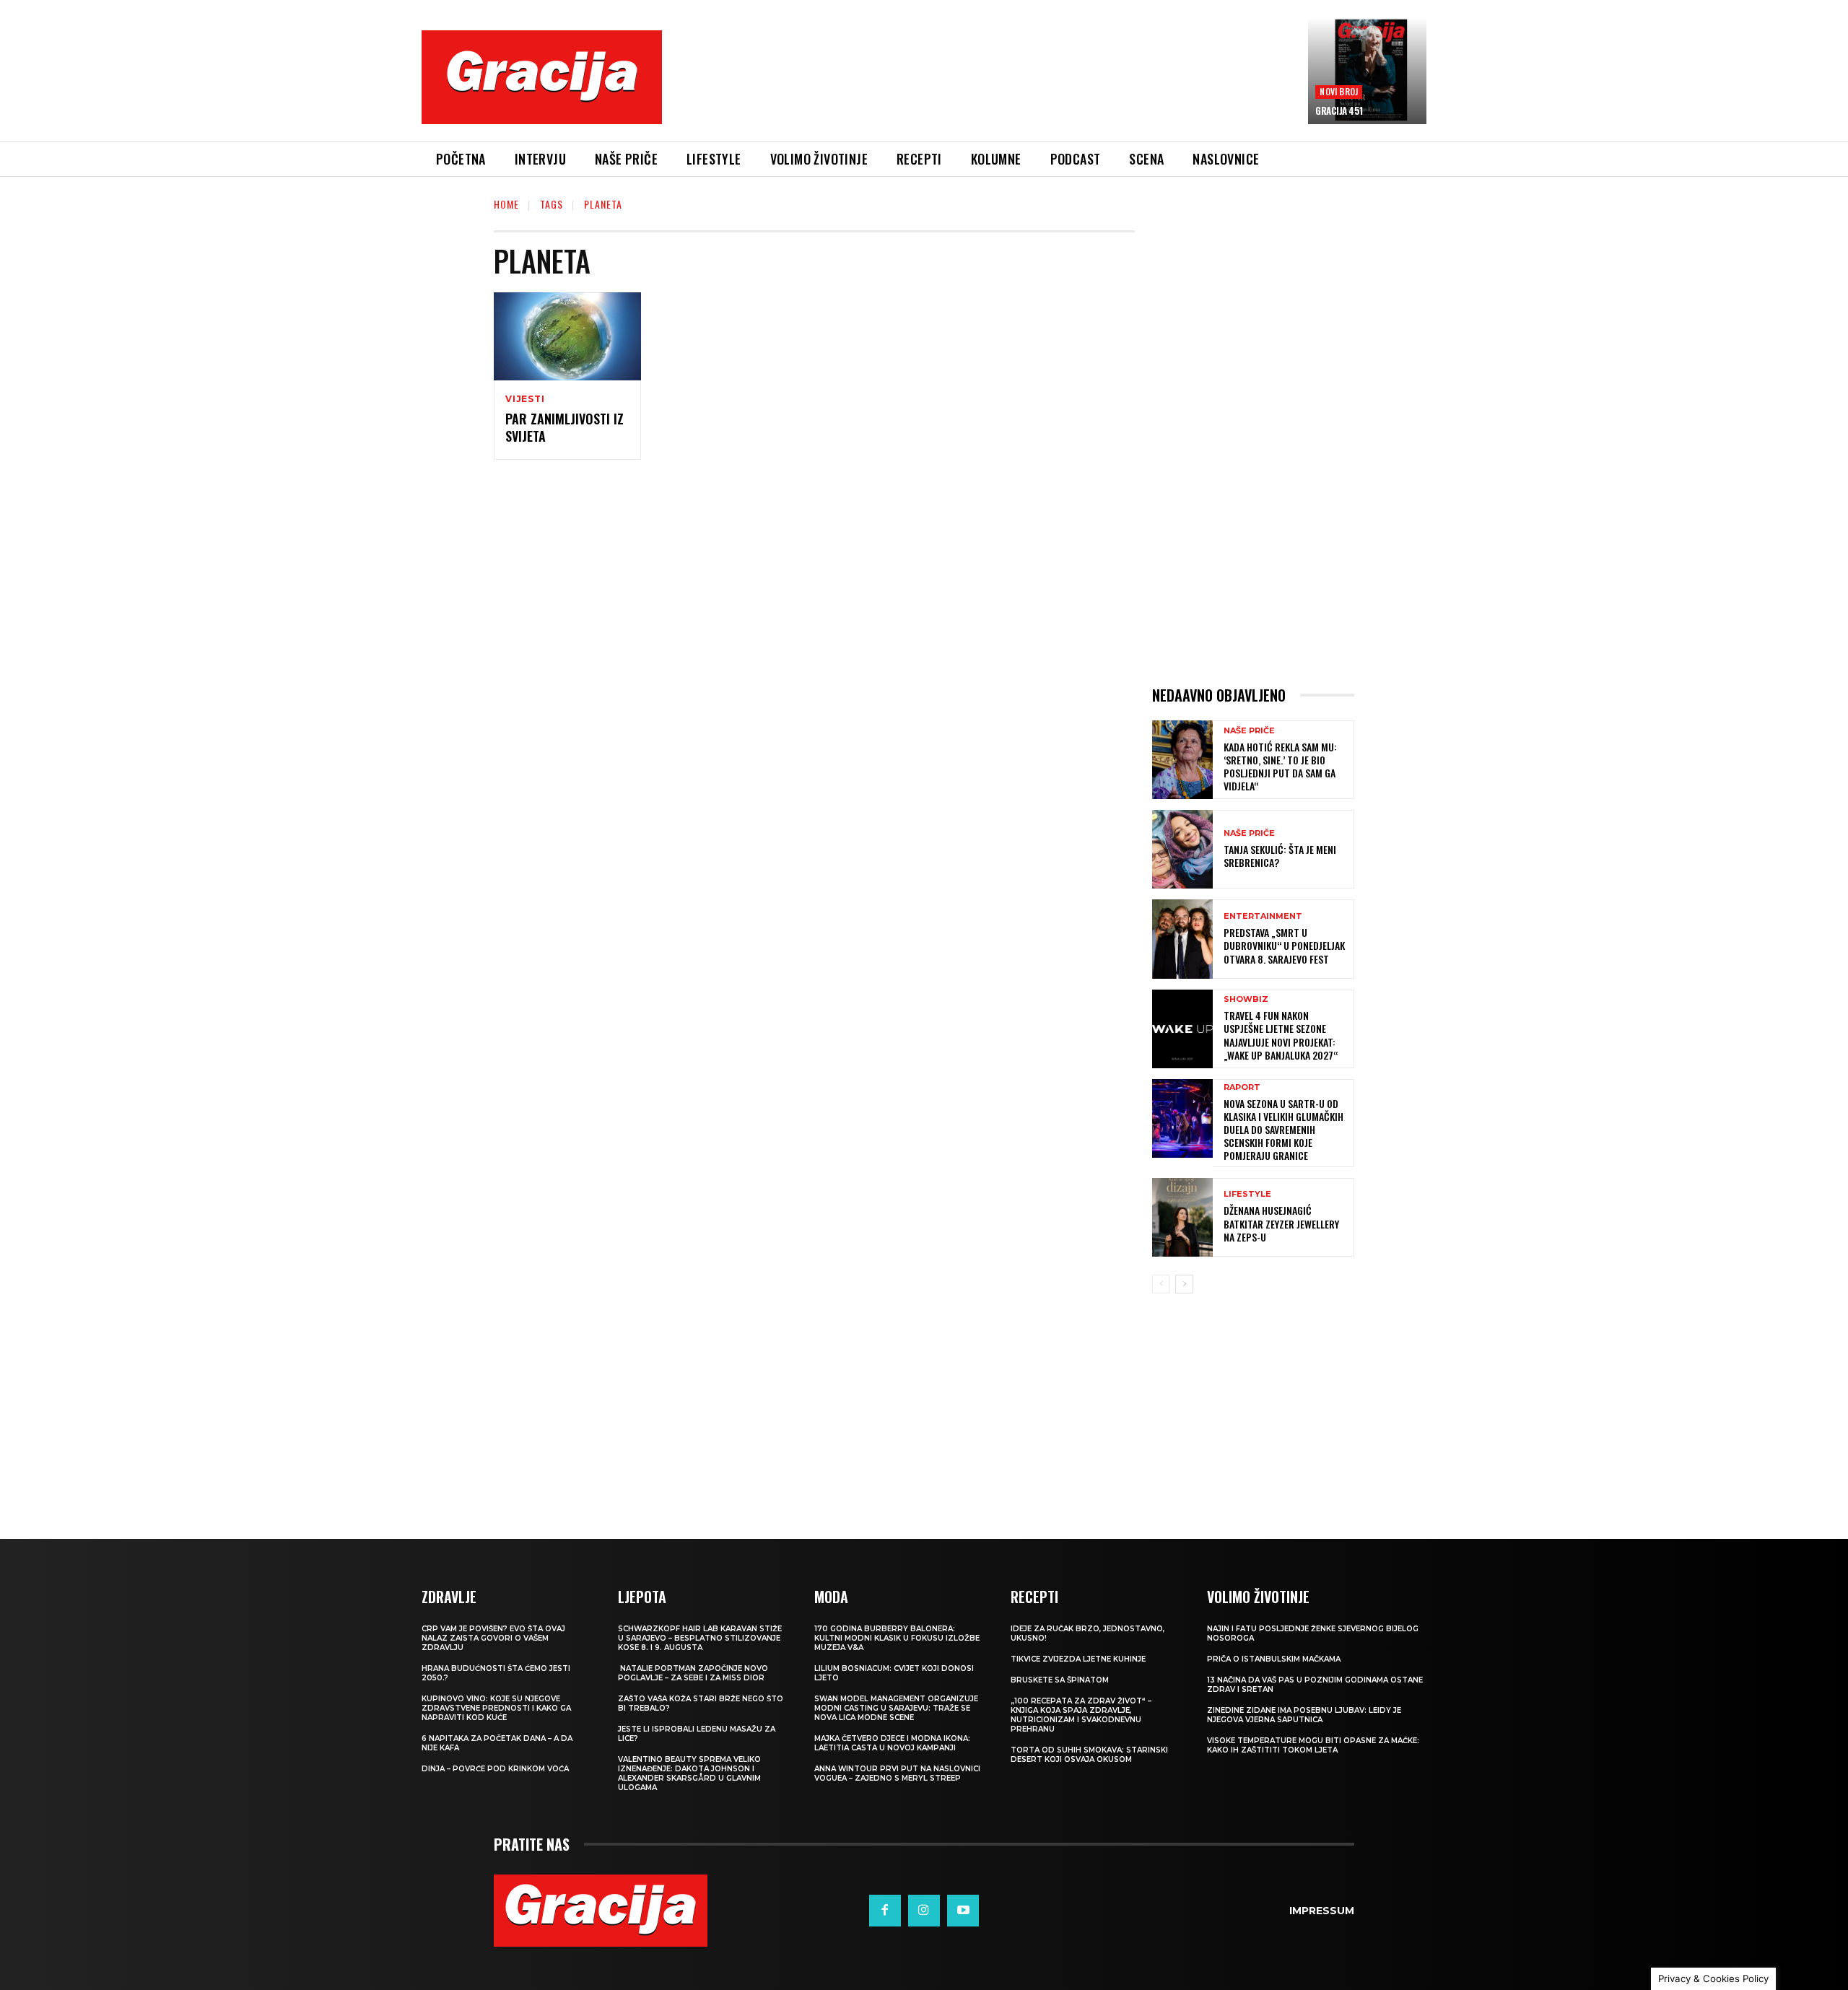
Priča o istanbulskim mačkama (1274, 1659)
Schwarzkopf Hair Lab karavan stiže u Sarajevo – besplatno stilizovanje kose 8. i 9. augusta (700, 1638)
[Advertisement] (985, 88)
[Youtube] (963, 1911)
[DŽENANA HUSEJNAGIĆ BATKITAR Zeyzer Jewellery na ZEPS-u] (1182, 1217)
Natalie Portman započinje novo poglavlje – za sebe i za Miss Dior (693, 1673)
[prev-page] (1161, 1284)
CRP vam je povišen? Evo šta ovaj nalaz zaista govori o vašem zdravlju (493, 1638)
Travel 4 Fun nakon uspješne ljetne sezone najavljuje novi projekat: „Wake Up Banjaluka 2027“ (1281, 1035)
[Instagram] (924, 1911)
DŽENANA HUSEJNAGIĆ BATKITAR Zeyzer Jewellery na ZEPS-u (1281, 1223)
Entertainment (1263, 916)
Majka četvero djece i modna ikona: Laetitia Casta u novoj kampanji (892, 1743)
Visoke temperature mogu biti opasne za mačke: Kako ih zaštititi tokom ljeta (1313, 1745)
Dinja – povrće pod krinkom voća (495, 1769)
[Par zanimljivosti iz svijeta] (567, 336)
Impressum (1322, 1911)
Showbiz (1246, 999)
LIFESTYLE (1247, 1194)
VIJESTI (525, 399)
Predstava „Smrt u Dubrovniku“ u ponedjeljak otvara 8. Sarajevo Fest (1284, 945)
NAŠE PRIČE (1249, 731)
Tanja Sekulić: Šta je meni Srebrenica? (1280, 856)
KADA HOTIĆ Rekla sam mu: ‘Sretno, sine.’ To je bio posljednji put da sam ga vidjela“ (1280, 767)
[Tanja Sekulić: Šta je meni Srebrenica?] (1182, 849)
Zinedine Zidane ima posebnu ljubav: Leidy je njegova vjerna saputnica (1304, 1715)
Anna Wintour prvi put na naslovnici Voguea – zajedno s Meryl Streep (897, 1773)
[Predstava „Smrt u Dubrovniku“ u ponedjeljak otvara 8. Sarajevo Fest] (1182, 939)
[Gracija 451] (1367, 71)
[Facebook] (885, 1911)
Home (506, 204)
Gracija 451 (1339, 110)
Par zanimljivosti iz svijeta (565, 427)
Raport (1242, 1087)
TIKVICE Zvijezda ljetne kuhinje (1078, 1659)
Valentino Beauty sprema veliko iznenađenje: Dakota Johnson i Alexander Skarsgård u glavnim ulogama (689, 1773)
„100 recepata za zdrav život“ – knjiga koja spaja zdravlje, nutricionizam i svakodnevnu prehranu (1081, 1715)
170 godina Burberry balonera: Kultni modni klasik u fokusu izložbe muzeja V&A (897, 1638)
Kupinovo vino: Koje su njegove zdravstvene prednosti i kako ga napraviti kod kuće (496, 1708)
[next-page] (1184, 1284)
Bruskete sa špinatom (1060, 1680)
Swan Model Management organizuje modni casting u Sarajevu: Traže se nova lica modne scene (896, 1708)
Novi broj (1339, 91)
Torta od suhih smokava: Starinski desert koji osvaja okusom (1089, 1755)
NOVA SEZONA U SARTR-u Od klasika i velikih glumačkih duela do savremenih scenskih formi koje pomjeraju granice (1283, 1130)
